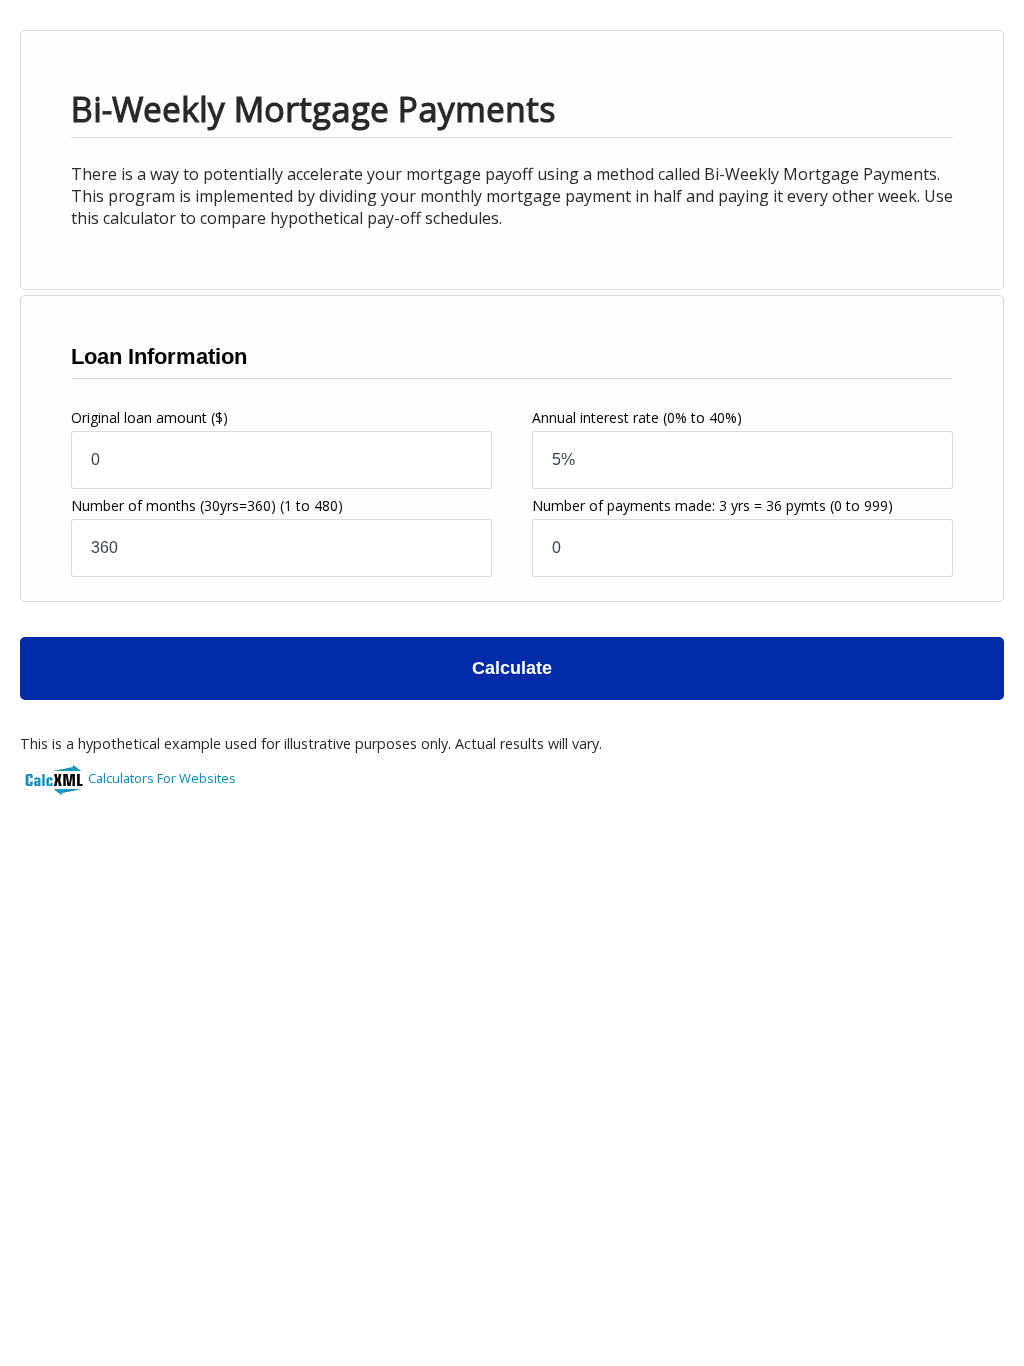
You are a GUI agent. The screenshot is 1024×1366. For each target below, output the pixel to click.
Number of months (207, 505)
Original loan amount (149, 417)
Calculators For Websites (162, 778)
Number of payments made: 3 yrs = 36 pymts (712, 505)
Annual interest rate (637, 417)
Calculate (512, 668)
